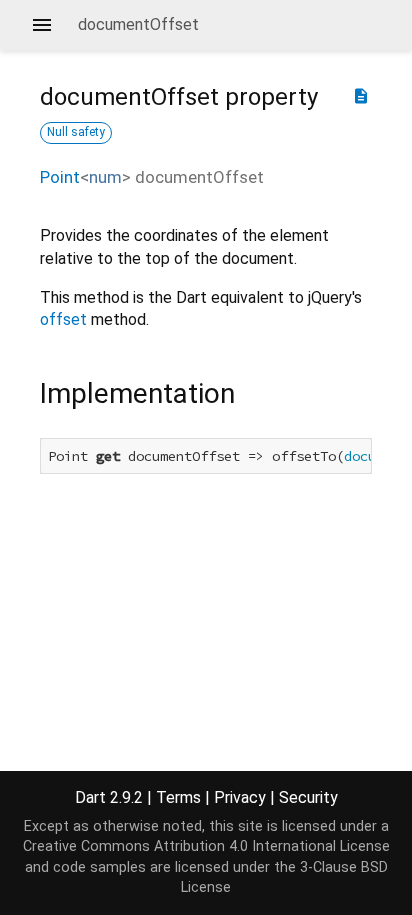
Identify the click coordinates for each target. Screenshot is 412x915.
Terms (178, 797)
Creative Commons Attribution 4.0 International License (206, 846)
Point (60, 177)
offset (63, 319)
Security (308, 797)
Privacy (240, 797)
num (105, 177)
